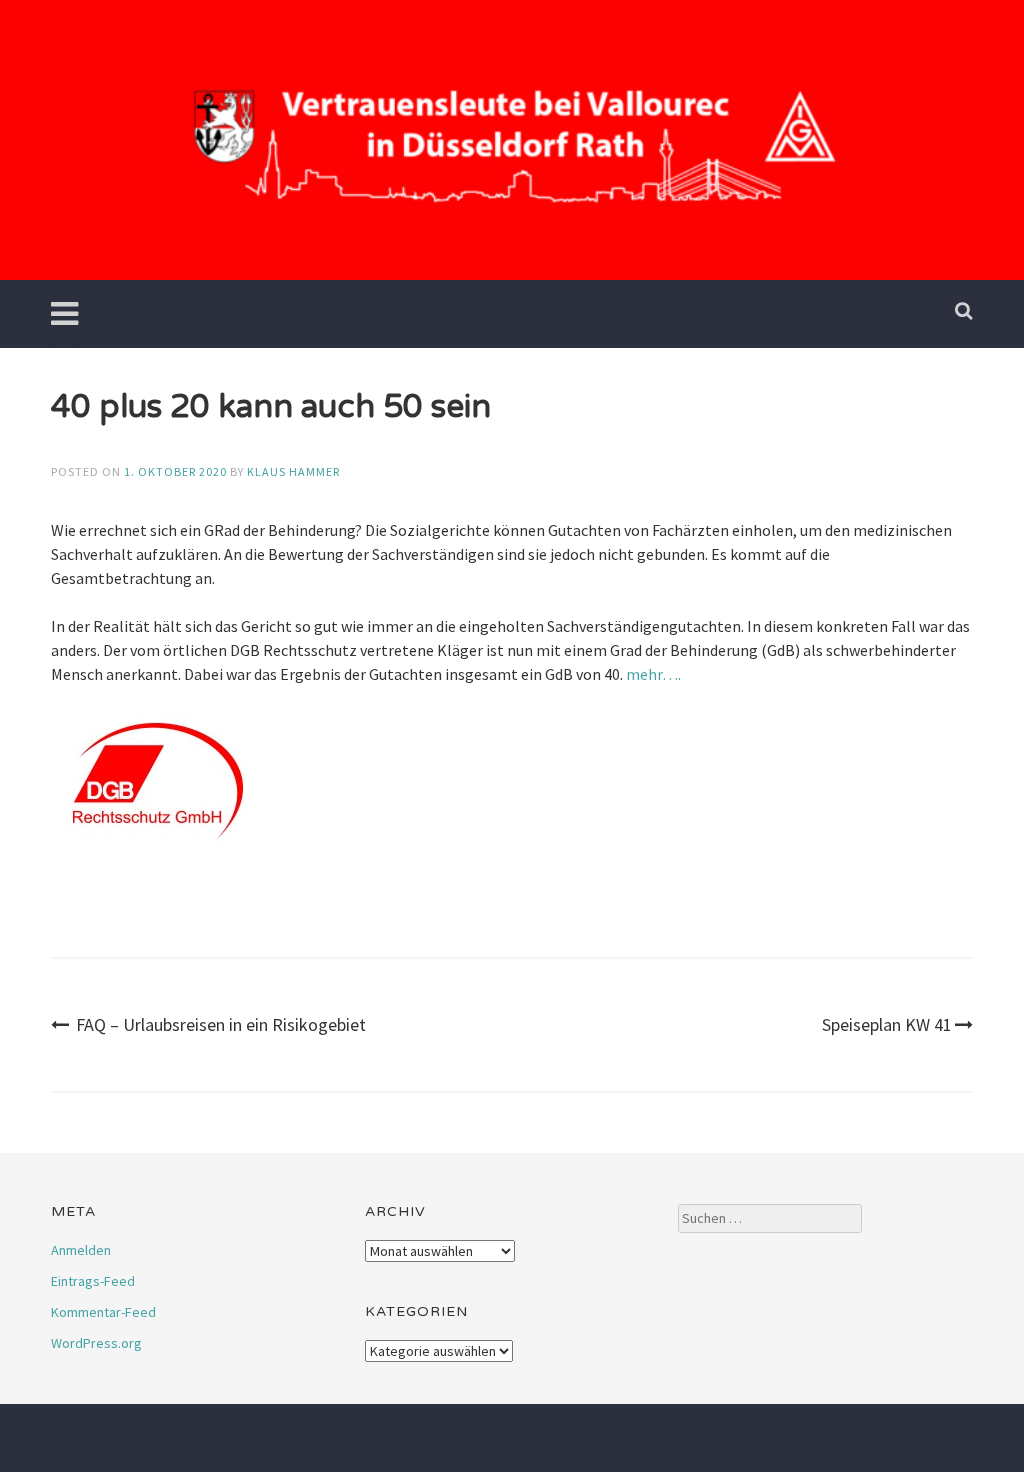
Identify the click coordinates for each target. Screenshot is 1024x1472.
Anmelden (81, 1250)
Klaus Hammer (293, 471)
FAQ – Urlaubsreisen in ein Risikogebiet (221, 1024)
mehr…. (652, 674)
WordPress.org (96, 1343)
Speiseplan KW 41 (887, 1024)
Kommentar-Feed (103, 1312)
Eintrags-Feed (93, 1281)
